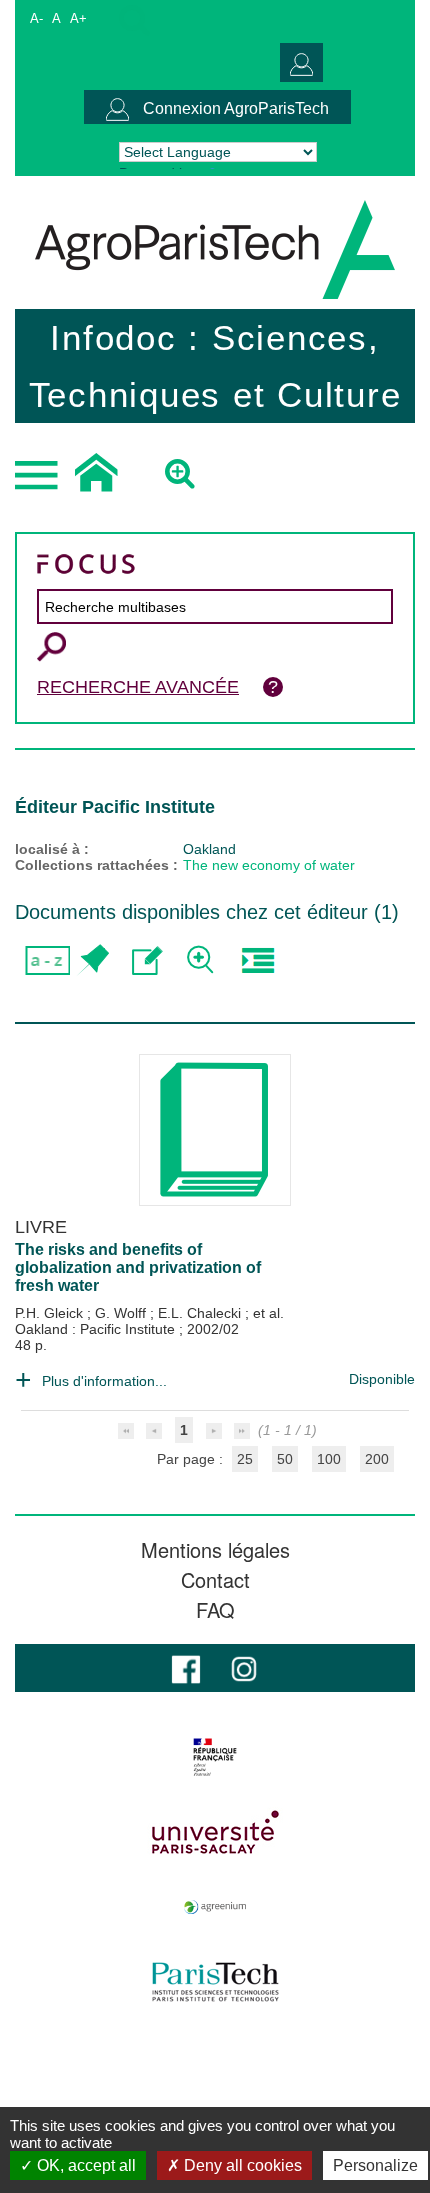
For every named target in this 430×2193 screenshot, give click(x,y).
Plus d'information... (104, 1381)
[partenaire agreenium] (215, 1907)
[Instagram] (244, 1667)
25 (245, 1459)
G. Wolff (122, 1313)
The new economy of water (269, 865)
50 (285, 1459)
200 (377, 1459)
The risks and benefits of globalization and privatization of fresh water (138, 1267)
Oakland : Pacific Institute (97, 1329)
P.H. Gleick (51, 1313)
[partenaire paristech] (215, 1982)
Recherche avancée (138, 687)
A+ (78, 18)
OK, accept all (84, 2165)
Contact (215, 1580)
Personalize (375, 2165)
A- (36, 18)
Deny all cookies (241, 2165)
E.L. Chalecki (201, 1313)
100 (329, 1459)
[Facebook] (186, 1667)
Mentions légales (215, 1550)
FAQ (215, 1610)
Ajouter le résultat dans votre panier (92, 960)
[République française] (215, 1757)
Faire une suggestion (147, 960)
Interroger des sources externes (257, 960)
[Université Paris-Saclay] (215, 1832)
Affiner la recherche (202, 960)
